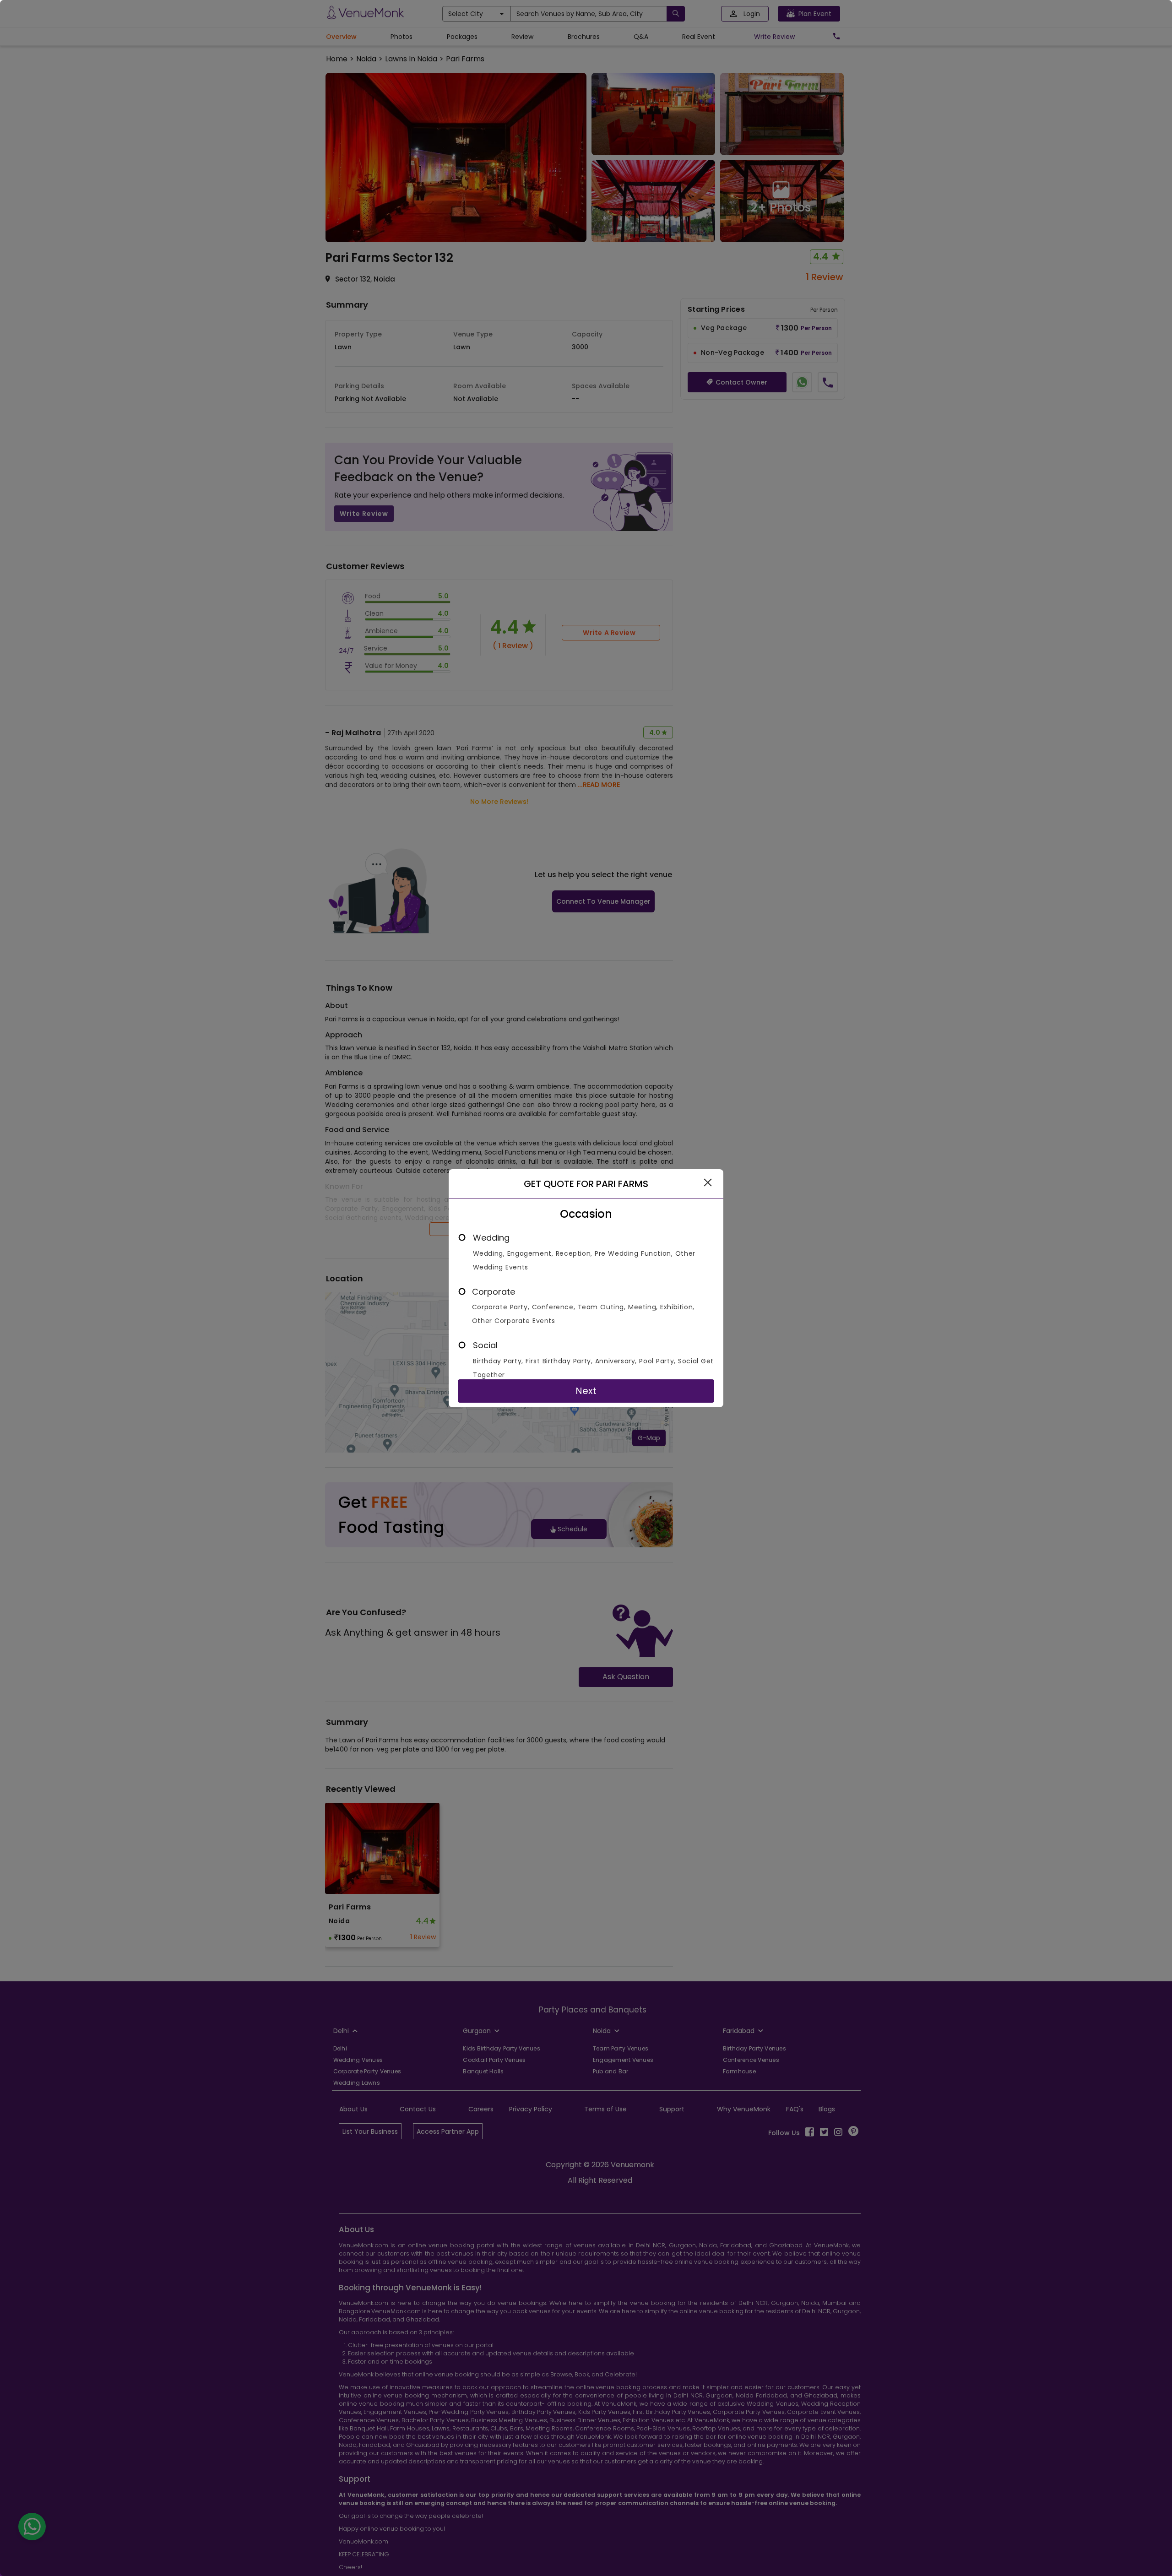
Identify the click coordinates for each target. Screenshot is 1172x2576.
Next (586, 1391)
